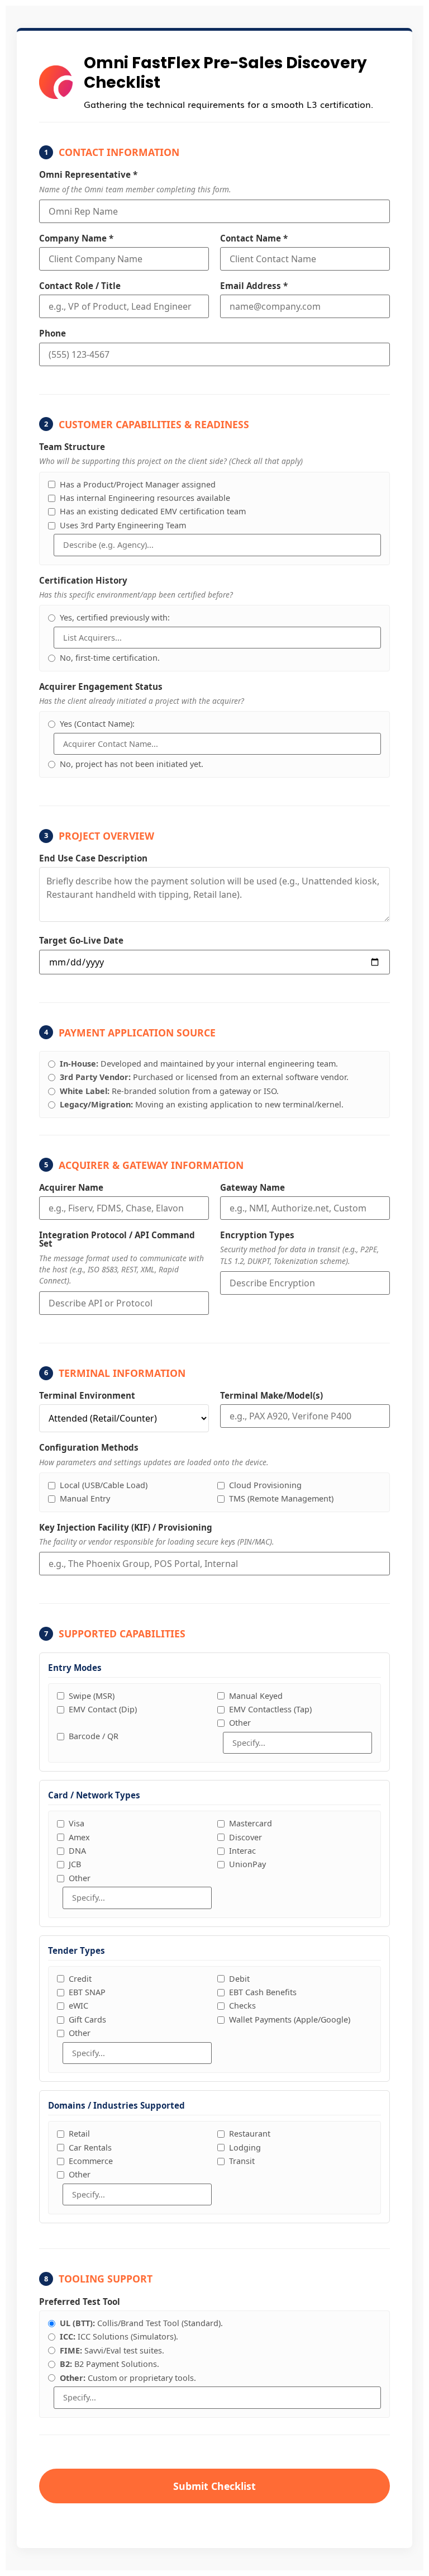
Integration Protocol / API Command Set (117, 1239)
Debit (239, 1979)
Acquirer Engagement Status (101, 687)
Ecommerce (91, 2161)
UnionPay (247, 1864)
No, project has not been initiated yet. (132, 764)
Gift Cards (87, 2020)
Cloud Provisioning (265, 1485)
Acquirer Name (71, 1188)
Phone (53, 333)
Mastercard (251, 1824)
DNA (77, 1851)
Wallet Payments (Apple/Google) (290, 2020)
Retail (79, 2134)
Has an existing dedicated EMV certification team (153, 512)
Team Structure (72, 447)
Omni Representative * (88, 175)
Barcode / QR (94, 1736)
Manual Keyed (256, 1696)
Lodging (245, 2148)
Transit (242, 2161)
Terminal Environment (87, 1396)
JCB (75, 1864)
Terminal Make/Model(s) (271, 1396)
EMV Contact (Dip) (103, 1710)
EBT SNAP (87, 1992)
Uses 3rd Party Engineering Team (123, 526)
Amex (79, 1838)
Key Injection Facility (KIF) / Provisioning (126, 1528)
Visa (77, 1824)
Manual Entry (85, 1499)
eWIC (78, 2006)
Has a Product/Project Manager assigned (138, 485)
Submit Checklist (214, 2486)
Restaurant (250, 2134)
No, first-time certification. (110, 658)
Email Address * (254, 286)
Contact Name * (254, 238)
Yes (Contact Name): (97, 724)
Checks (242, 2006)
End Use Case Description (93, 858)
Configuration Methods (89, 1448)
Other (240, 1723)
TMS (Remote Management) (281, 1499)
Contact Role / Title (80, 286)
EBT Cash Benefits (263, 1992)
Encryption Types (257, 1235)
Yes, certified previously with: (115, 618)
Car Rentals (90, 2148)
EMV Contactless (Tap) (270, 1710)
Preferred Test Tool (80, 2302)
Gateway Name (252, 1188)
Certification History (83, 581)
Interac (242, 1851)
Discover (246, 1838)
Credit (80, 1979)
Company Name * (76, 238)
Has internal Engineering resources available (145, 498)
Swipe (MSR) (92, 1696)
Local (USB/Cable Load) (104, 1485)
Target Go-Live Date (81, 941)
